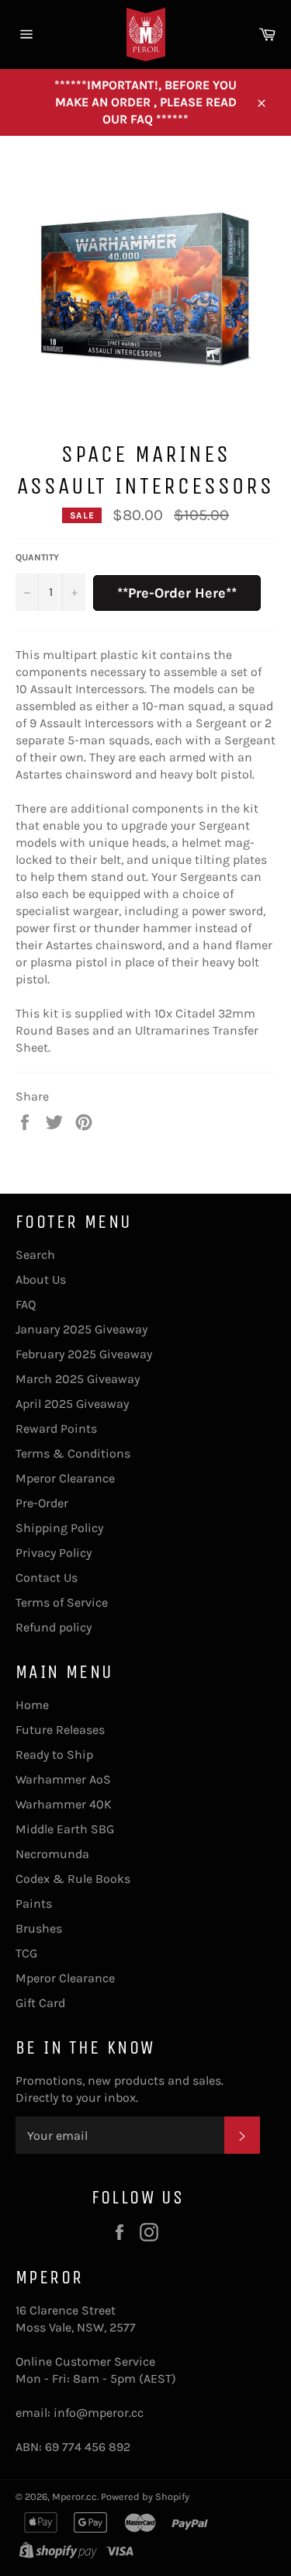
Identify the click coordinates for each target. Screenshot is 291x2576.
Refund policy (54, 1627)
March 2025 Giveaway (78, 1379)
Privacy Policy (54, 1553)
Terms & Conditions (73, 1453)
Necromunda (52, 1854)
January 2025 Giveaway (81, 1329)
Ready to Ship (54, 1754)
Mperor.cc (74, 2496)
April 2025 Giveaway (72, 1404)
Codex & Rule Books (73, 1879)
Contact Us (47, 1577)
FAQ (26, 1304)
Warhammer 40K (64, 1804)
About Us (41, 1279)
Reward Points (56, 1428)
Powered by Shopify (145, 2496)
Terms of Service (62, 1602)
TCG (26, 1953)
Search (35, 1255)
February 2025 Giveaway (84, 1354)
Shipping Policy (59, 1528)
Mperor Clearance (65, 1478)
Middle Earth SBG (65, 1829)
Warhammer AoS (63, 1779)
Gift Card (40, 2003)
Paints (34, 1903)
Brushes (39, 1928)
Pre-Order (42, 1503)
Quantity (37, 557)
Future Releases (60, 1730)
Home (32, 1705)
